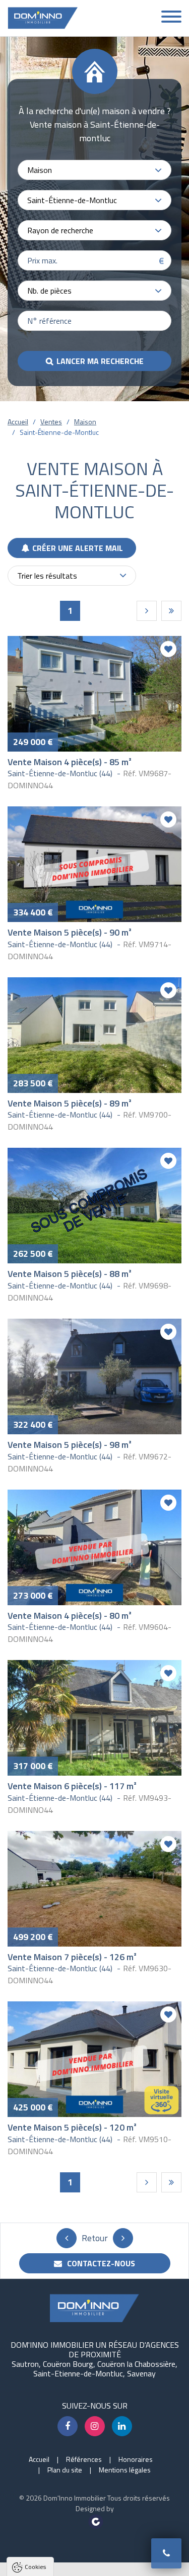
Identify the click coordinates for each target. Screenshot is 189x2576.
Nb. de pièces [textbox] (49, 291)
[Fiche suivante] (123, 2238)
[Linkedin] (122, 2426)
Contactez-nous (100, 2263)
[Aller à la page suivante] (147, 611)
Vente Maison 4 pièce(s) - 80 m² (70, 1616)
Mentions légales (125, 2470)
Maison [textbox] (40, 170)
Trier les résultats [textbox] (47, 576)
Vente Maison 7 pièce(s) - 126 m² (72, 1957)
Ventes (51, 422)
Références (84, 2459)
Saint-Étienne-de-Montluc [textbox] (72, 200)
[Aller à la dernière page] (171, 611)
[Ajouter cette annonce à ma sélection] (168, 649)
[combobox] (94, 170)
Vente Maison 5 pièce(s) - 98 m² (70, 1445)
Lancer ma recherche (100, 361)
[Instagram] (95, 2426)
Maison (85, 422)
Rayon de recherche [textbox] (60, 230)
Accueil (18, 422)
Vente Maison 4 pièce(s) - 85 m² (70, 762)
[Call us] (166, 2553)
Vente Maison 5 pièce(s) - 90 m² (70, 932)
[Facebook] (68, 2426)
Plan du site (65, 2470)
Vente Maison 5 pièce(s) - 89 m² (70, 1103)
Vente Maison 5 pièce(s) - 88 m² (70, 1274)
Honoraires (136, 2459)
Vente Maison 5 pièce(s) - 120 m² (72, 2127)
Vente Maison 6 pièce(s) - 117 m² (72, 1786)
